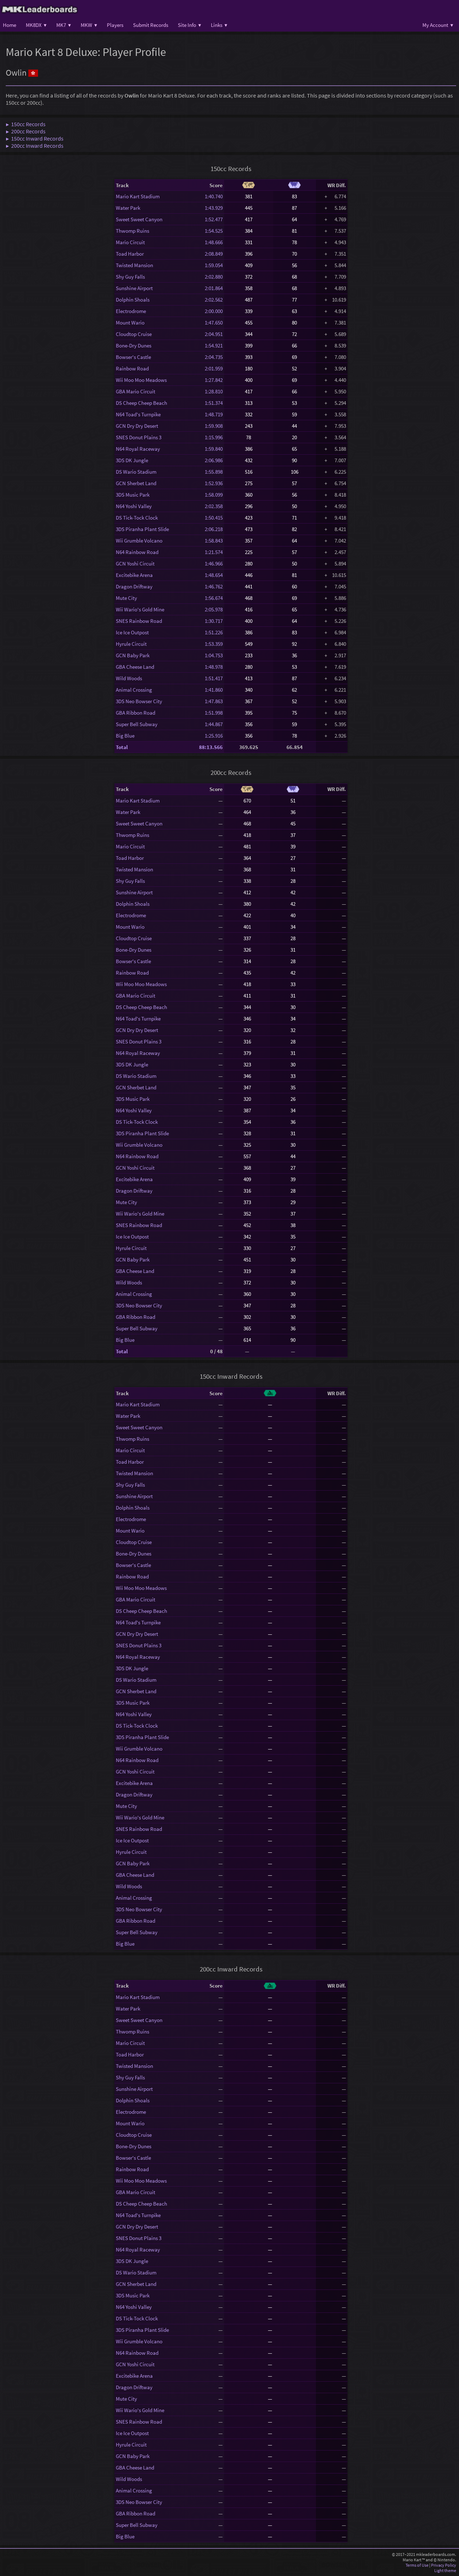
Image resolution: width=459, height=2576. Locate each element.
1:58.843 (214, 541)
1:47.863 (214, 701)
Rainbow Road (132, 368)
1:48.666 (214, 242)
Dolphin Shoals (133, 300)
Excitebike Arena (134, 575)
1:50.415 (214, 518)
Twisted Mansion (134, 265)
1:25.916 (214, 736)
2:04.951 (214, 334)
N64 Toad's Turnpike (138, 414)
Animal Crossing (134, 690)
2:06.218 (214, 529)
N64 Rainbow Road (137, 552)
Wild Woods (129, 678)
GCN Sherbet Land (136, 483)
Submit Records (151, 25)
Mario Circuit (130, 242)
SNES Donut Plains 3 (139, 437)
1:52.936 (214, 483)
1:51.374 (214, 403)
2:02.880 (214, 277)
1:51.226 (214, 632)
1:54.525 (214, 231)
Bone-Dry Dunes (134, 345)
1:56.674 (214, 598)
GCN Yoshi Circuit (135, 563)
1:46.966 (214, 563)
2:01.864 (214, 288)
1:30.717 (214, 621)
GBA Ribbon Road (136, 713)
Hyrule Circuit (131, 644)
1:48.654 (214, 575)
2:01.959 (214, 368)
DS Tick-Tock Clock (137, 518)
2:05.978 (214, 609)
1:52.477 (214, 219)
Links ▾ (219, 25)
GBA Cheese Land (135, 667)
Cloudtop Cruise (134, 334)
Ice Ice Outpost (132, 632)
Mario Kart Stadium (138, 196)
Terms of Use (417, 2565)
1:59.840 (214, 449)
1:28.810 (214, 391)
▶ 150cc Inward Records (35, 138)
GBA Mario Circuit (136, 391)
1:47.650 (214, 323)
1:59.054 (214, 265)
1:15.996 (214, 437)
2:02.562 (214, 300)
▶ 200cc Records (26, 131)
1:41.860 (214, 690)
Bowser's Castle (133, 357)
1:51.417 (214, 678)
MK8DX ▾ (36, 25)
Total (122, 747)
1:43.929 (214, 208)
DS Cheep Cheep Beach (141, 403)
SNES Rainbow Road (139, 621)
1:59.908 (214, 426)
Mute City (126, 598)
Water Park (128, 208)
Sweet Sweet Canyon (139, 219)
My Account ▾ (438, 25)
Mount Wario (130, 323)
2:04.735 (214, 357)
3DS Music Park (133, 495)
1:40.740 (214, 196)
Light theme (445, 2570)
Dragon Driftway (134, 586)
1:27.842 (214, 380)
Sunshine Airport (134, 288)
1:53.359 (214, 644)
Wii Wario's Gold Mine (140, 609)
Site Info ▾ (190, 25)
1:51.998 (214, 713)
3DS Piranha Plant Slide (142, 529)
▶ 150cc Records (26, 124)
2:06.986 (214, 460)
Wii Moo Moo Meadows (141, 380)
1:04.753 (214, 655)
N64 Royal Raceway (138, 449)
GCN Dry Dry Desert (137, 426)
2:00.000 (214, 311)
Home (10, 25)
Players (115, 25)
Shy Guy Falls (130, 277)
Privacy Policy (444, 2565)
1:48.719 (214, 414)
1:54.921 (214, 345)
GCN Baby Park (133, 655)
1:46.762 (214, 586)
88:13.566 (211, 747)
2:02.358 (214, 506)
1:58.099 (214, 495)
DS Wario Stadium (136, 472)
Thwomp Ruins (133, 231)
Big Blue (125, 736)
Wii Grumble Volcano (139, 541)
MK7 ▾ (64, 25)
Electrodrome (131, 311)
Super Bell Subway (137, 724)
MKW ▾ (89, 25)
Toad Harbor (130, 254)
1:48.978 (214, 667)
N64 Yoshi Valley (134, 506)
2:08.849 (214, 254)
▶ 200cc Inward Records (35, 146)
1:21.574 (214, 552)
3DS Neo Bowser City (139, 701)
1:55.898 (214, 472)
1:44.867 (214, 724)
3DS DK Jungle (132, 460)
